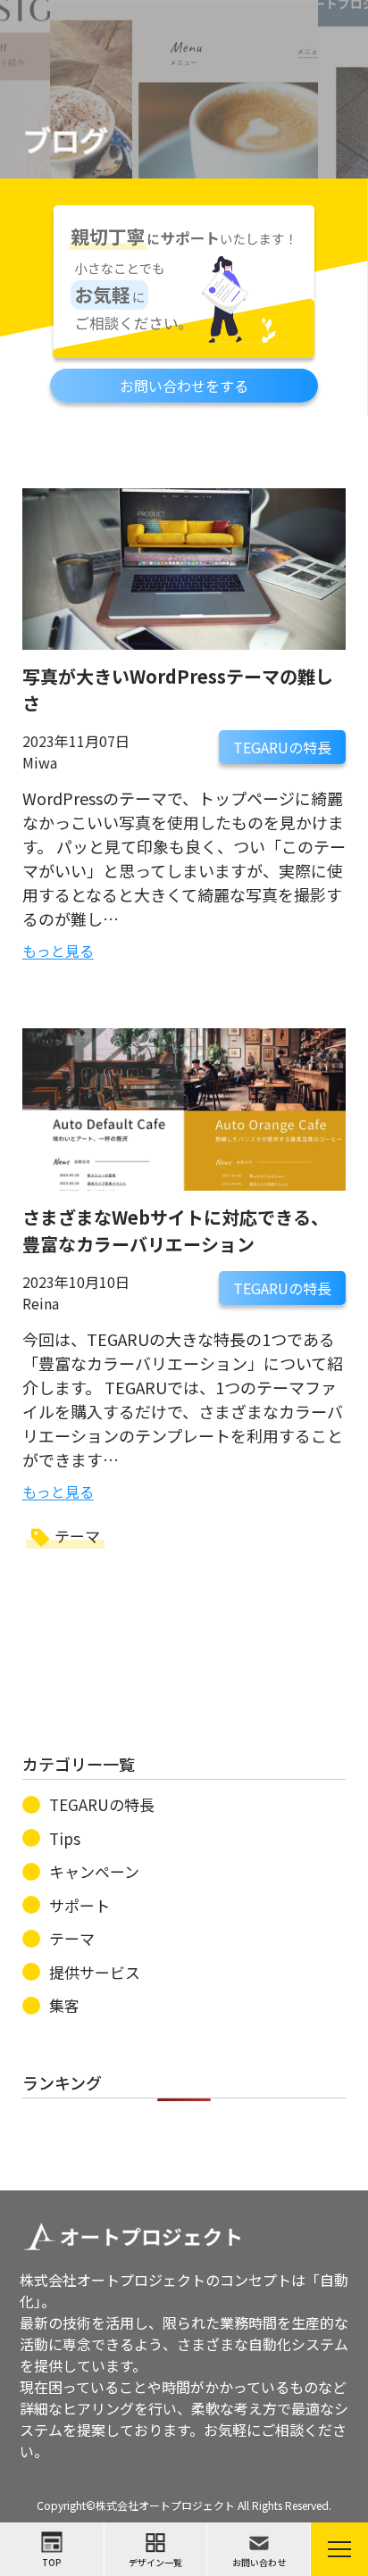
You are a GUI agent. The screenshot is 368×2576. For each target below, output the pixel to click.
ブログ (65, 139)
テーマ (77, 1536)
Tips (65, 1838)
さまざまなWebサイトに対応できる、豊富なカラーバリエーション (176, 1230)
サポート (79, 1905)
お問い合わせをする (184, 386)
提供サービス (95, 1972)
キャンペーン (94, 1871)
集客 (64, 2005)
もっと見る (58, 951)
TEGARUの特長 (282, 747)
